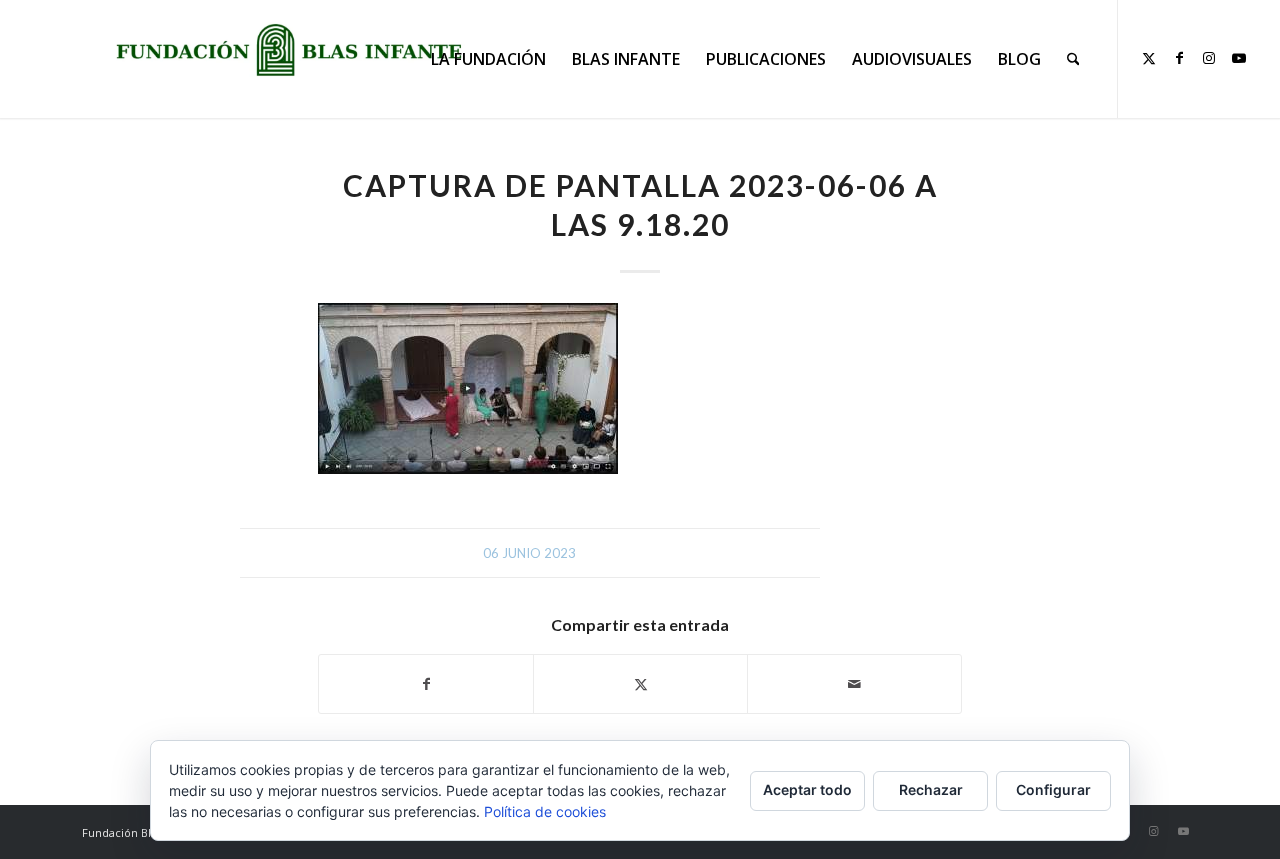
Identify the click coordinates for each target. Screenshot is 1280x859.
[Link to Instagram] (1209, 58)
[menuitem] (488, 59)
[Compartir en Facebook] (426, 684)
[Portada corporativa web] (289, 50)
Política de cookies (545, 811)
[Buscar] (1073, 59)
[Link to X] (1149, 58)
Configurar (1053, 789)
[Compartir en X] (640, 684)
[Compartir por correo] (854, 684)
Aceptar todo (807, 789)
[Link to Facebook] (1179, 58)
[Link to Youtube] (1239, 58)
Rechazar (931, 789)
